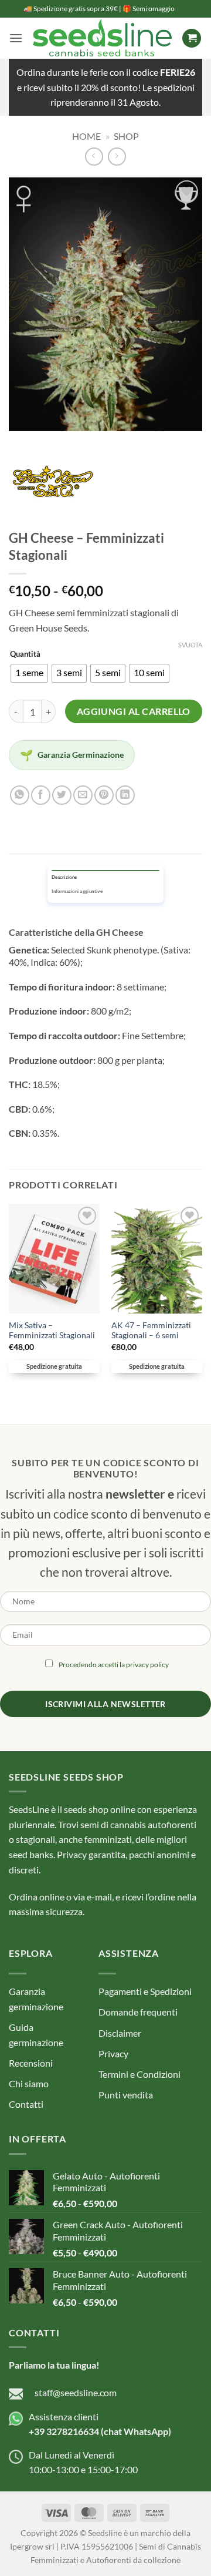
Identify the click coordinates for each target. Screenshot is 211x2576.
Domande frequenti (138, 2012)
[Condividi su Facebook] (41, 795)
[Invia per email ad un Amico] (83, 795)
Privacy (113, 2053)
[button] (16, 38)
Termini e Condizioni (139, 2074)
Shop (126, 136)
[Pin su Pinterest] (104, 795)
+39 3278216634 (64, 2431)
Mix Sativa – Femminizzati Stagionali (52, 1331)
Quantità (25, 654)
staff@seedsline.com (76, 2392)
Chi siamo (29, 2083)
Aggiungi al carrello (134, 711)
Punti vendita (126, 2095)
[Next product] (94, 157)
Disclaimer (120, 2033)
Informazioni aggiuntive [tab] (77, 891)
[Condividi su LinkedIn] (125, 795)
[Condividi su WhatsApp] (20, 795)
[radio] (29, 673)
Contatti (26, 2104)
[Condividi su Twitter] (62, 795)
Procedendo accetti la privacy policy (114, 1665)
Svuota (190, 645)
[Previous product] (117, 157)
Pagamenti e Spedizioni (145, 1991)
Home (86, 136)
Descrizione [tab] (64, 877)
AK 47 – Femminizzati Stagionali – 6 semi (151, 1331)
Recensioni (31, 2063)
